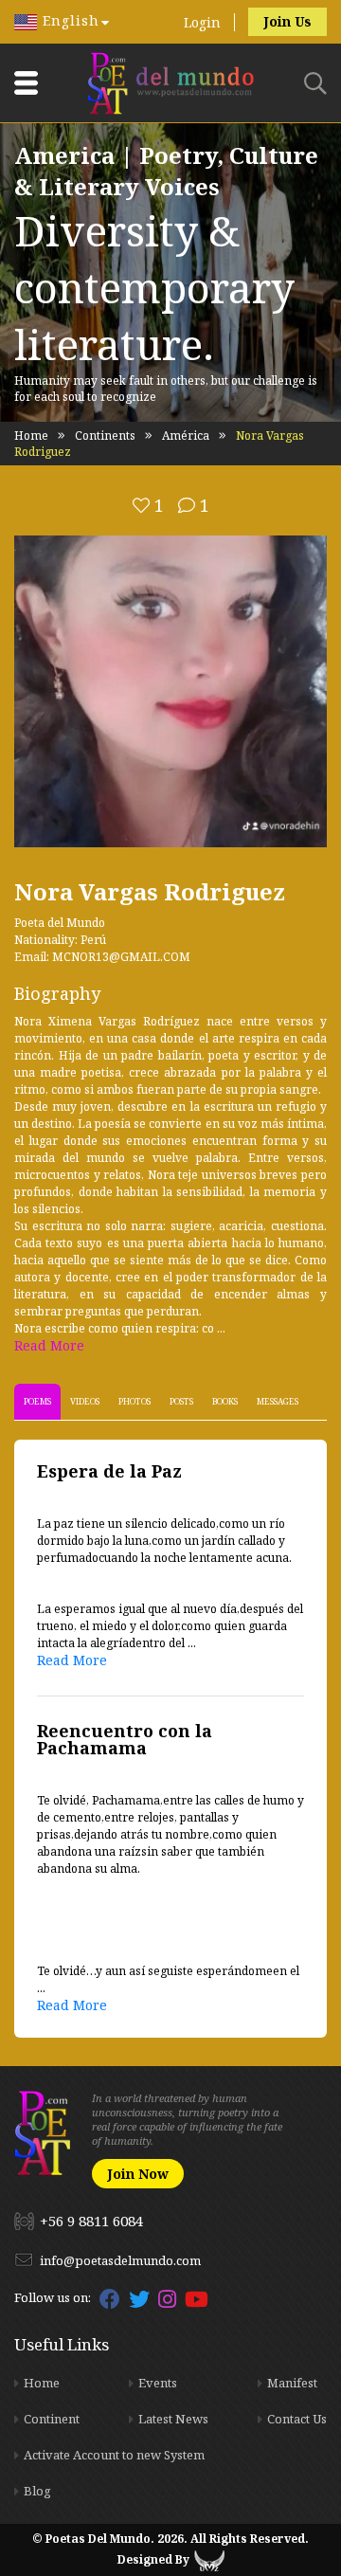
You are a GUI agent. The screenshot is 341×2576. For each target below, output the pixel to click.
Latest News (173, 2419)
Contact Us (297, 2419)
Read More (49, 1345)
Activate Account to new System (114, 2455)
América (186, 435)
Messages (278, 1401)
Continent (52, 2419)
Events (158, 2383)
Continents (105, 435)
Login (202, 22)
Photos (135, 1401)
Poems (37, 1401)
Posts (181, 1401)
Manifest (292, 2383)
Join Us (287, 21)
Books (225, 1401)
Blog (37, 2491)
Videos (85, 1401)
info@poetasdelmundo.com (120, 2260)
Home (31, 435)
